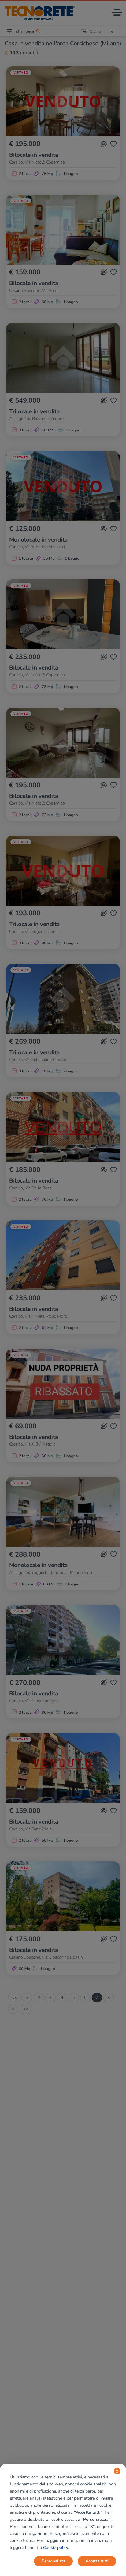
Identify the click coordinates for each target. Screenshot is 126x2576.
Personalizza (53, 2561)
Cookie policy (56, 2548)
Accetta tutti (97, 2561)
